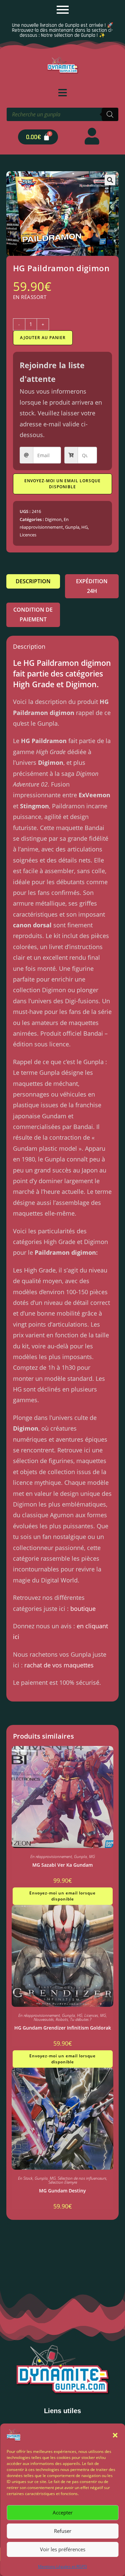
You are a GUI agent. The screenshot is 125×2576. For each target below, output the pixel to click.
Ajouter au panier (43, 338)
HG (84, 527)
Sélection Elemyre (63, 2182)
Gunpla (72, 527)
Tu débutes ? (81, 2019)
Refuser (63, 2531)
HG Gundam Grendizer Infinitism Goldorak (63, 2028)
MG (92, 1857)
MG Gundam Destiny (62, 2191)
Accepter (63, 2512)
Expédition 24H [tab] (92, 586)
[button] (115, 2435)
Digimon (53, 519)
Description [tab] (33, 581)
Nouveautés (44, 2019)
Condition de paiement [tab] (33, 614)
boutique (83, 1609)
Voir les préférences (63, 2549)
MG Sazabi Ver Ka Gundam (62, 1865)
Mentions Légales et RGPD (62, 2566)
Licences (28, 535)
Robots (62, 2019)
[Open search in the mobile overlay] (62, 114)
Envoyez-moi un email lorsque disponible (62, 484)
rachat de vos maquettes (59, 1665)
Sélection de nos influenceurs (82, 2178)
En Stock (25, 2178)
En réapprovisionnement (51, 1857)
